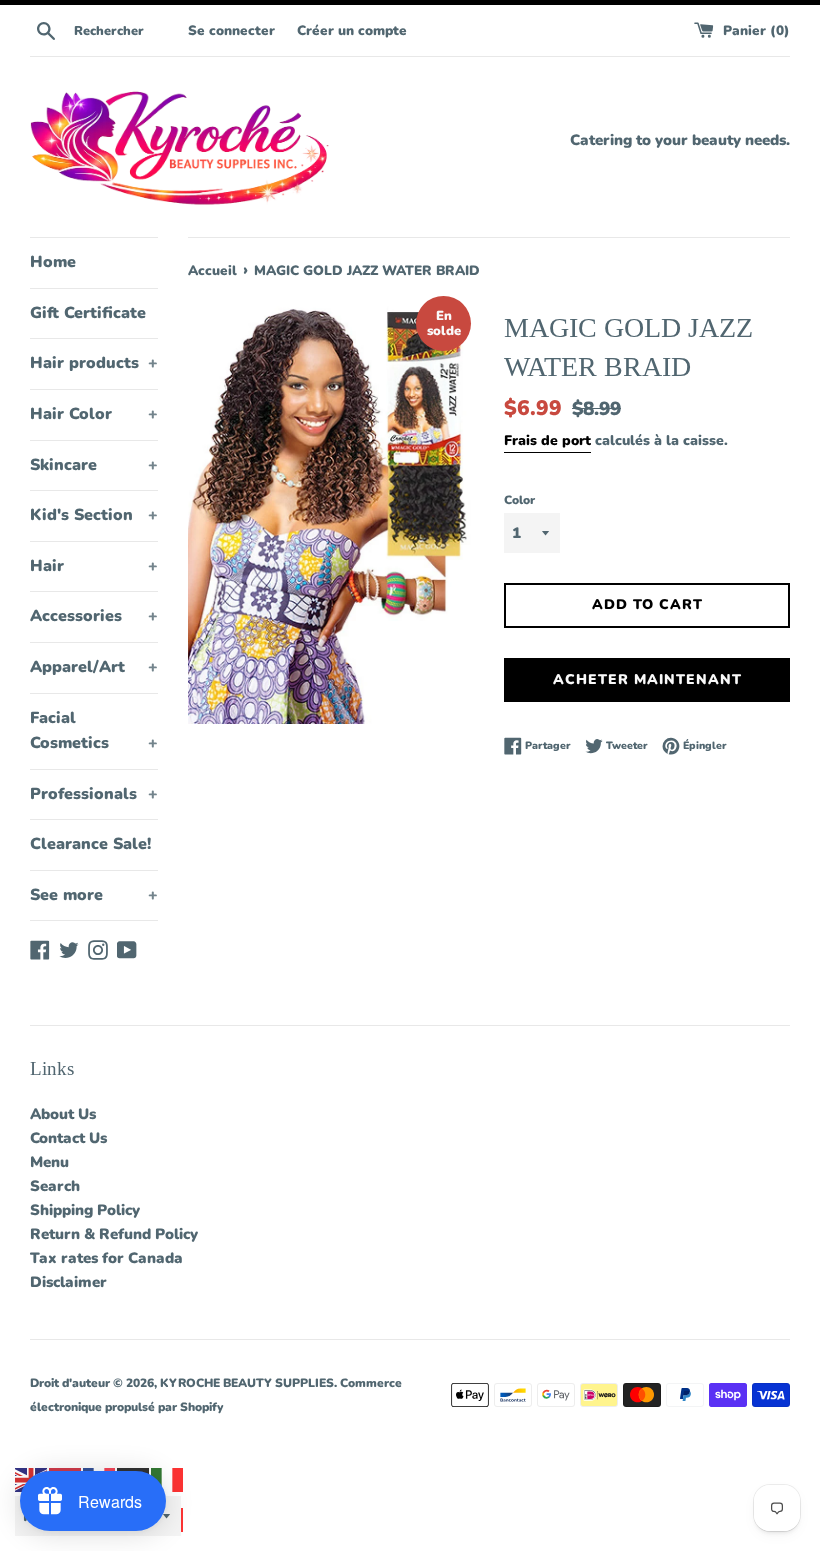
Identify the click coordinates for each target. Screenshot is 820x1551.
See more (94, 895)
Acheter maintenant (647, 679)
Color (519, 500)
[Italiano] (168, 1479)
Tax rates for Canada (106, 1258)
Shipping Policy (85, 1210)
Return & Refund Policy (114, 1234)
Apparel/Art (94, 667)
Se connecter (231, 30)
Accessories (94, 616)
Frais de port (547, 440)
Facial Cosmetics (94, 731)
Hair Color (94, 414)
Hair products (94, 363)
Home (53, 262)
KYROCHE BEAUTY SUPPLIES (247, 1383)
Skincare (94, 465)
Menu (49, 1162)
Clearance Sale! (90, 844)
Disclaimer (68, 1282)
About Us (63, 1114)
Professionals (94, 794)
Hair (94, 566)
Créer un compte (352, 30)
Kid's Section (94, 515)
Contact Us (68, 1138)
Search (55, 1186)
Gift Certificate (88, 313)
